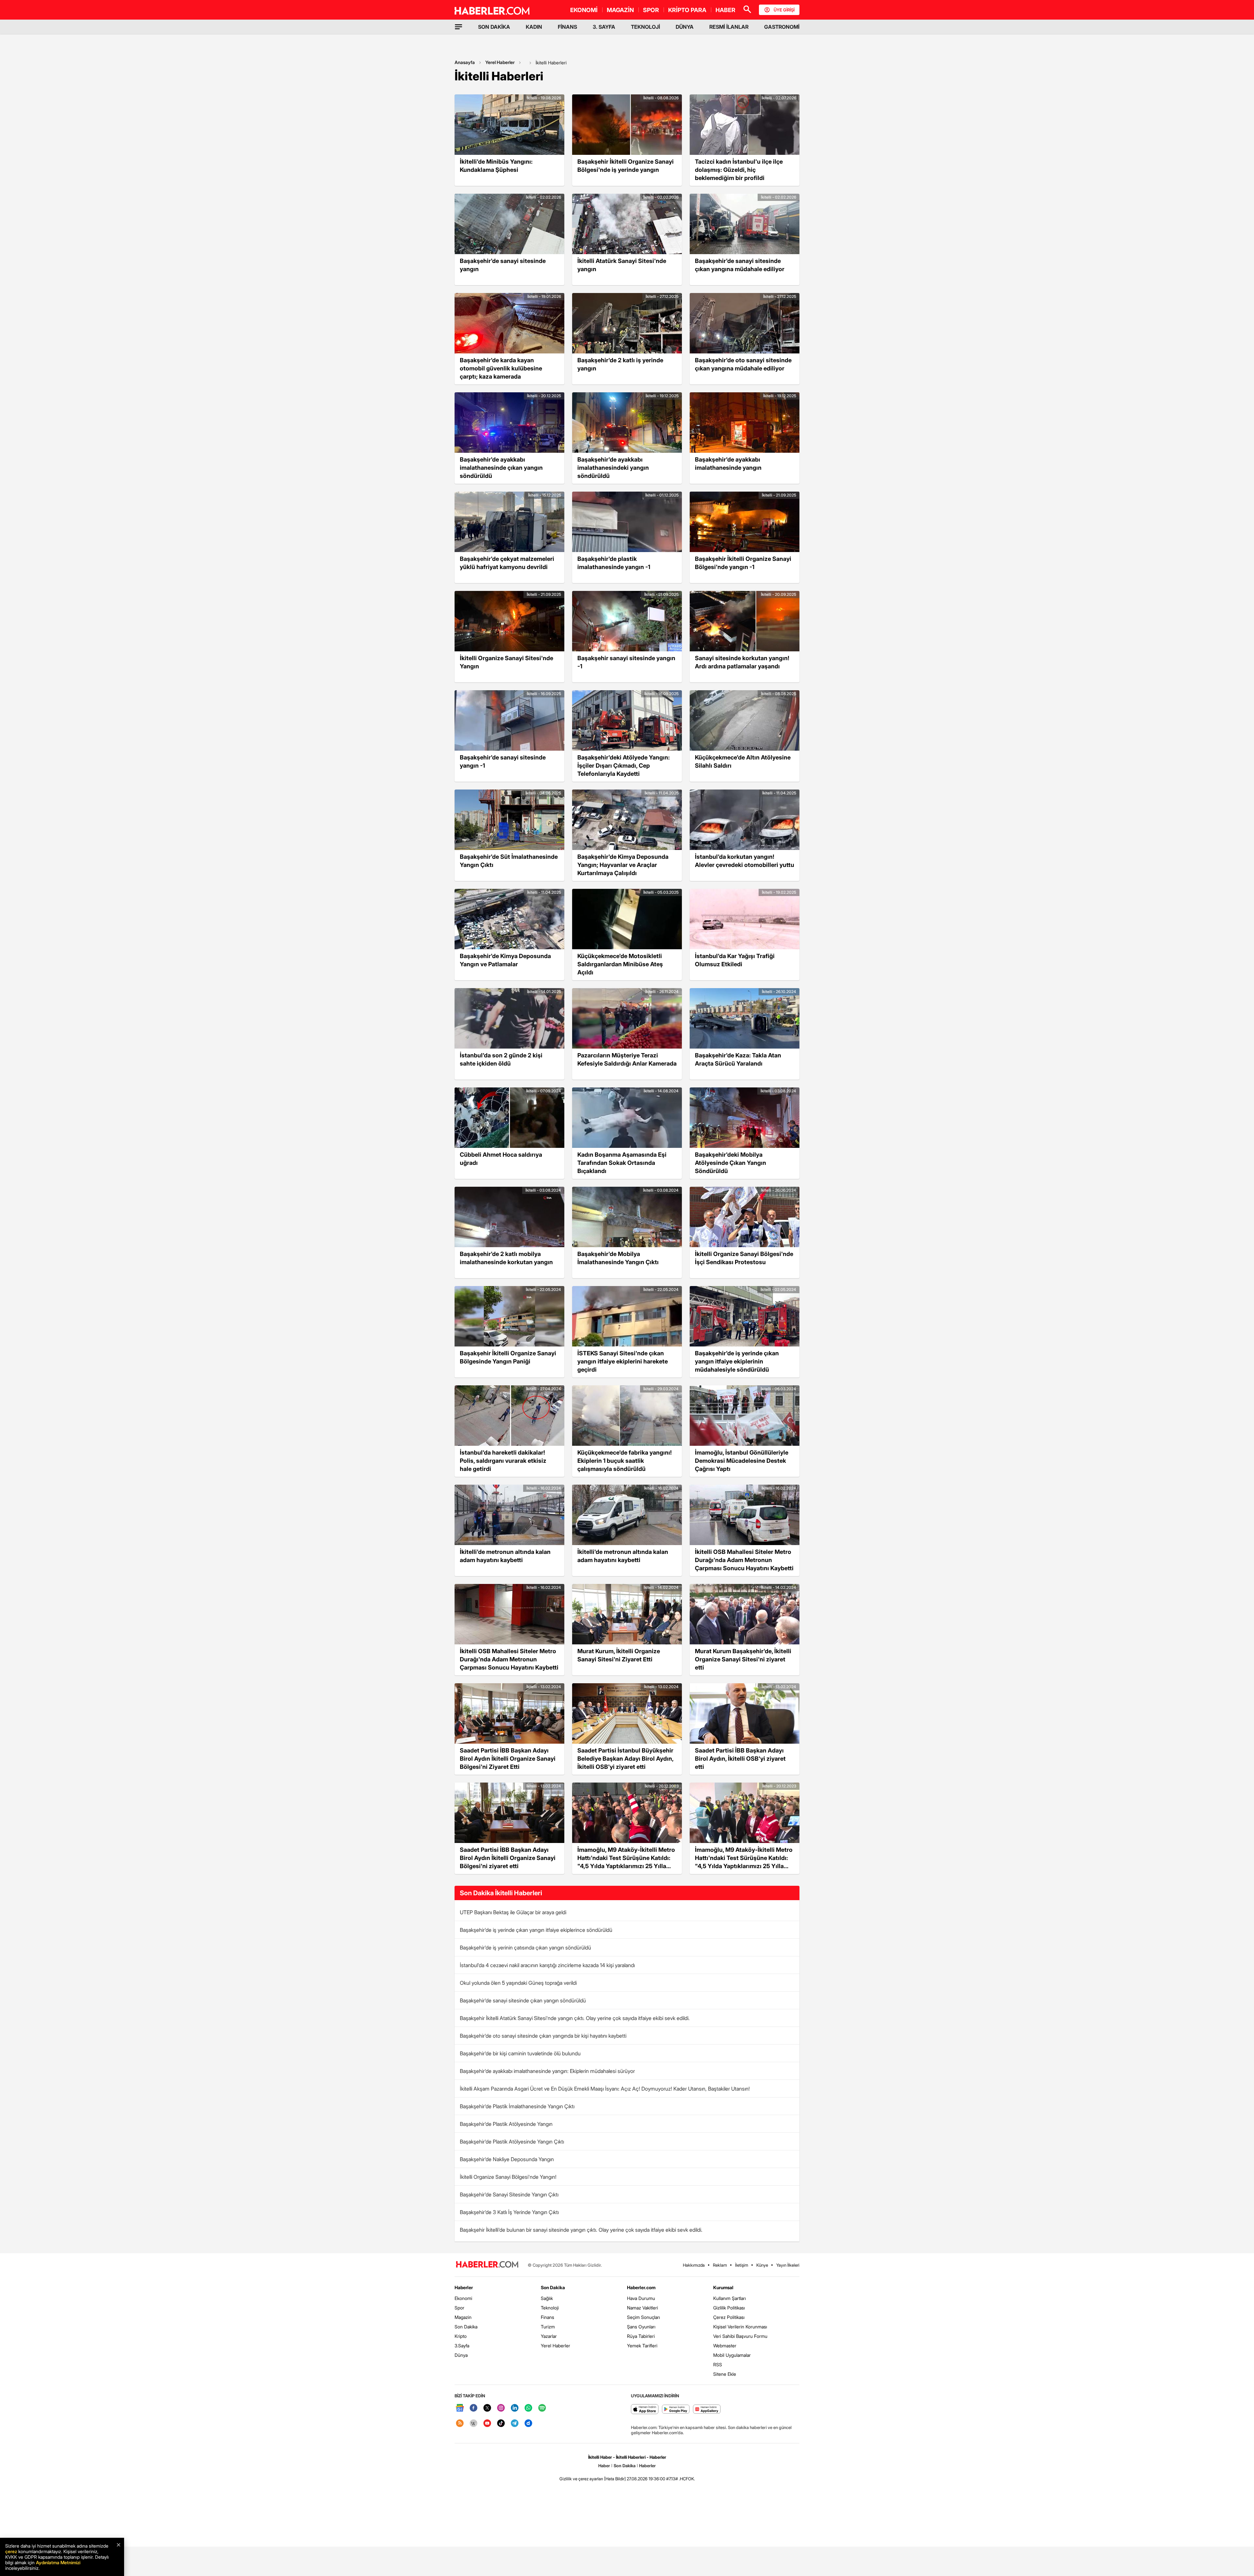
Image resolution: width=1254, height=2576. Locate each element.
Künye (762, 2265)
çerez (11, 2551)
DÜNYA (685, 27)
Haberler (464, 2287)
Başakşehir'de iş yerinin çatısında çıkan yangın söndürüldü (525, 1948)
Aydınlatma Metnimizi (58, 2562)
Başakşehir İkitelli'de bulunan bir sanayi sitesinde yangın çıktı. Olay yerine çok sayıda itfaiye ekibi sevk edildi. (581, 2230)
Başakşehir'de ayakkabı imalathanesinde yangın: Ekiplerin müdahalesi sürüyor (547, 2071)
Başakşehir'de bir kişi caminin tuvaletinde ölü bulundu (520, 2053)
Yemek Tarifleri (642, 2346)
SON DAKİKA (494, 27)
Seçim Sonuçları (643, 2317)
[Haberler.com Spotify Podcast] (542, 2408)
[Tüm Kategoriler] (458, 27)
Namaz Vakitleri (643, 2308)
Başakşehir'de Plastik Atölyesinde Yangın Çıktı (512, 2142)
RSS (718, 2364)
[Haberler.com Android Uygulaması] (676, 2410)
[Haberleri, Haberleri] (520, 62)
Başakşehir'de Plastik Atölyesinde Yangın (506, 2124)
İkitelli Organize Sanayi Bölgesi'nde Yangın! (508, 2177)
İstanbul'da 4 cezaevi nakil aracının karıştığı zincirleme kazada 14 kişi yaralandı (547, 1965)
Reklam (720, 2265)
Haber (604, 2466)
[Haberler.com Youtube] (487, 2424)
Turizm (548, 2327)
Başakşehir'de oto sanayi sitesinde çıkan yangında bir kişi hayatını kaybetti (543, 2036)
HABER (725, 10)
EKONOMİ (584, 10)
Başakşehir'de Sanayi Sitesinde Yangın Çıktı (509, 2194)
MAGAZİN (620, 10)
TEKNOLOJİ (645, 27)
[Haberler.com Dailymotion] (528, 2424)
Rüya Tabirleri (641, 2336)
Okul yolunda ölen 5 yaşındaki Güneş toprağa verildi (518, 1983)
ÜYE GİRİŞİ (784, 10)
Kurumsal (723, 2287)
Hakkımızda (694, 2265)
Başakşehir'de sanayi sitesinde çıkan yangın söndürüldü (523, 2000)
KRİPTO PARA (687, 10)
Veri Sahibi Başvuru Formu (740, 2336)
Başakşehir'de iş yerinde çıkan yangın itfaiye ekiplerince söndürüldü (536, 1930)
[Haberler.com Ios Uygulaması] (645, 2410)
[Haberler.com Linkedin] (515, 2408)
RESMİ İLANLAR (729, 27)
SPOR (651, 10)
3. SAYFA (604, 27)
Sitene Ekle (725, 2374)
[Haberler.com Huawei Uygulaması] (707, 2410)
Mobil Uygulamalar (732, 2355)
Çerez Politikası (729, 2317)
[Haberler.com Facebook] (474, 2408)
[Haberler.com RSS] (460, 2424)
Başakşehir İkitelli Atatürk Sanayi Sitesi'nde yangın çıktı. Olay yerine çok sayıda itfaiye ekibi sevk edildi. (575, 2018)
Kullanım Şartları (730, 2298)
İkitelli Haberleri (551, 63)
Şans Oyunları (641, 2327)
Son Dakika (466, 2327)
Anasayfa (465, 62)
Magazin (463, 2317)
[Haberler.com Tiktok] (501, 2424)
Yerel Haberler (500, 62)
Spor (459, 2308)
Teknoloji (550, 2308)
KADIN (534, 27)
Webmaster (725, 2346)
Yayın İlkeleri (788, 2265)
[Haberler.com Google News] (460, 2408)
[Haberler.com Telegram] (515, 2424)
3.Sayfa (462, 2346)
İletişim (742, 2265)
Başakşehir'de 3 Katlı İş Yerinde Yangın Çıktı (509, 2212)
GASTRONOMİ (782, 27)
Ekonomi (463, 2298)
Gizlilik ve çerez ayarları (581, 2479)
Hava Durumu (641, 2298)
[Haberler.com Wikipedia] (474, 2424)
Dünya (461, 2355)
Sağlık (547, 2298)
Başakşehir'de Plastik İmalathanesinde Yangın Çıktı (517, 2106)
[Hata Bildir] (615, 2479)
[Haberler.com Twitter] (487, 2408)
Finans (547, 2317)
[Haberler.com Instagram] (501, 2408)
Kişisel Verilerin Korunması (740, 2327)
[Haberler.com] (487, 2265)
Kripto (461, 2336)
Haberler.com (641, 2287)
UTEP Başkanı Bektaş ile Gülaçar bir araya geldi (513, 1912)
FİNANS (567, 27)
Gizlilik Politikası (729, 2308)
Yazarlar (549, 2336)
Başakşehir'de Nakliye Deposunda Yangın (507, 2159)
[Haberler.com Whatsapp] (528, 2408)
